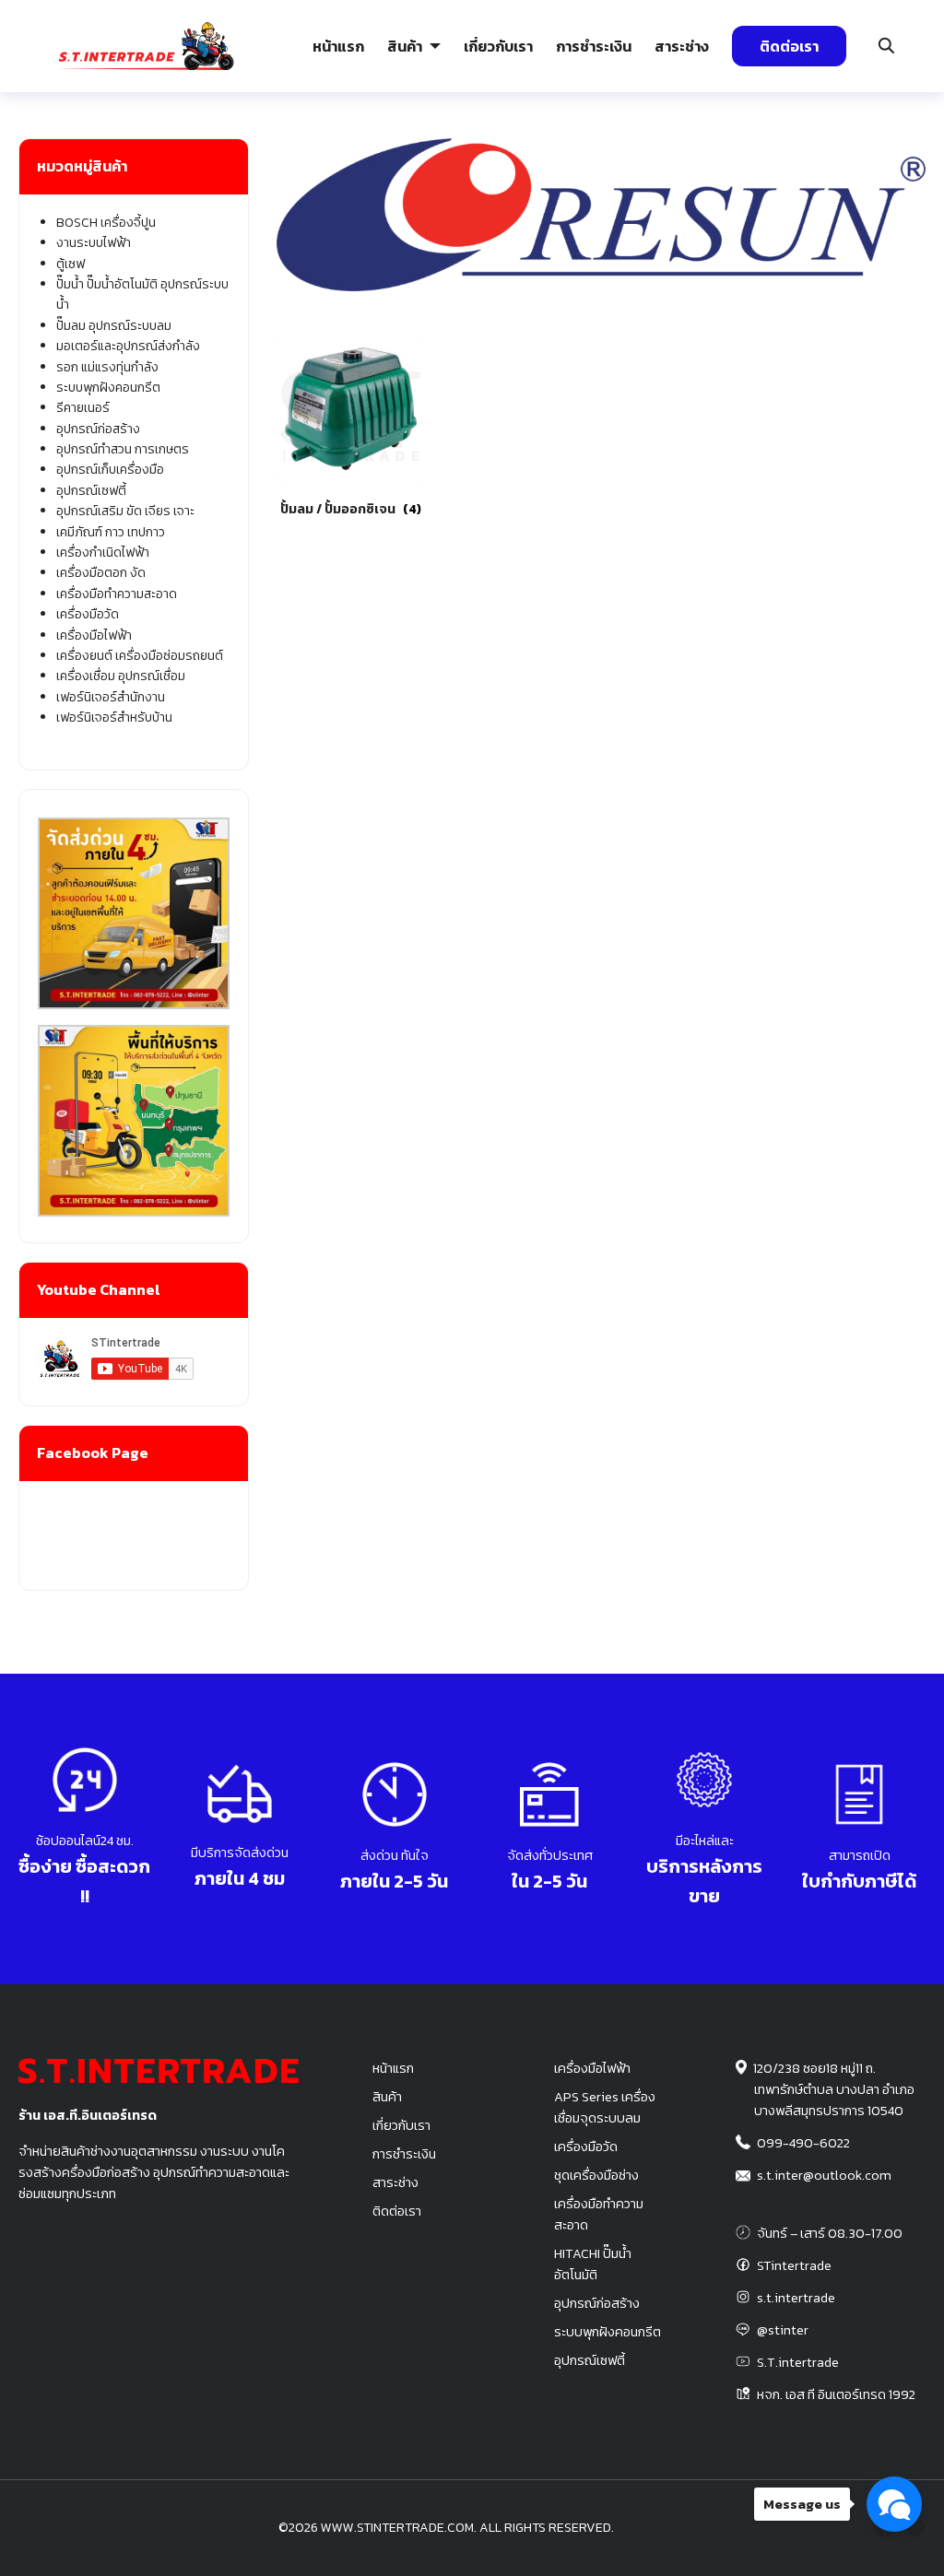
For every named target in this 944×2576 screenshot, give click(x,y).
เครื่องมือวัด (88, 614)
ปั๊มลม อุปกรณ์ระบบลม (410, 159)
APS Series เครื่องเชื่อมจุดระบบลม (605, 2107)
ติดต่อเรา (789, 46)
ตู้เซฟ (71, 264)
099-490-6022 (803, 2143)
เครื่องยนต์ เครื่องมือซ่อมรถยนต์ (140, 656)
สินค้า (405, 46)
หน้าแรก (338, 46)
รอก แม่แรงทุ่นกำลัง (557, 159)
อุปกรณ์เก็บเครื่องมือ (110, 470)
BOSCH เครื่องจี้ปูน (106, 223)
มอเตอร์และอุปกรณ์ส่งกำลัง (128, 346)
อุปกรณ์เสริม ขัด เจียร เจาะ (125, 511)
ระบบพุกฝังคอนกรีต (695, 159)
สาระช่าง (682, 46)
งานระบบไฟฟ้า (138, 159)
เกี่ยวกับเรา (498, 46)
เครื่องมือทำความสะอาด (117, 594)
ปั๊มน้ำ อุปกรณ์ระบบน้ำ (272, 159)
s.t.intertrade (796, 2298)
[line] (914, 2528)
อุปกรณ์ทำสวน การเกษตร (123, 449)
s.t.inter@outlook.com (824, 2175)
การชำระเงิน (594, 46)
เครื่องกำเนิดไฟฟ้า (103, 553)
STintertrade (794, 2265)
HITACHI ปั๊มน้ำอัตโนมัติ (593, 2264)
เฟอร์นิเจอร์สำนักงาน (111, 697)
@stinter (783, 2330)
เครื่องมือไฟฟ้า (94, 635)
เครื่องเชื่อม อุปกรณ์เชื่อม (121, 676)
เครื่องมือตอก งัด (101, 573)
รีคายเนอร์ (83, 408)
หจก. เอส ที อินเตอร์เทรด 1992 (836, 2394)
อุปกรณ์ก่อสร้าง (822, 159)
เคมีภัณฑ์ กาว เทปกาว (111, 532)
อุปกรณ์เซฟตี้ (91, 491)
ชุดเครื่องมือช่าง (596, 2175)
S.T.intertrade (798, 2362)
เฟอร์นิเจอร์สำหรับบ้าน (114, 718)
